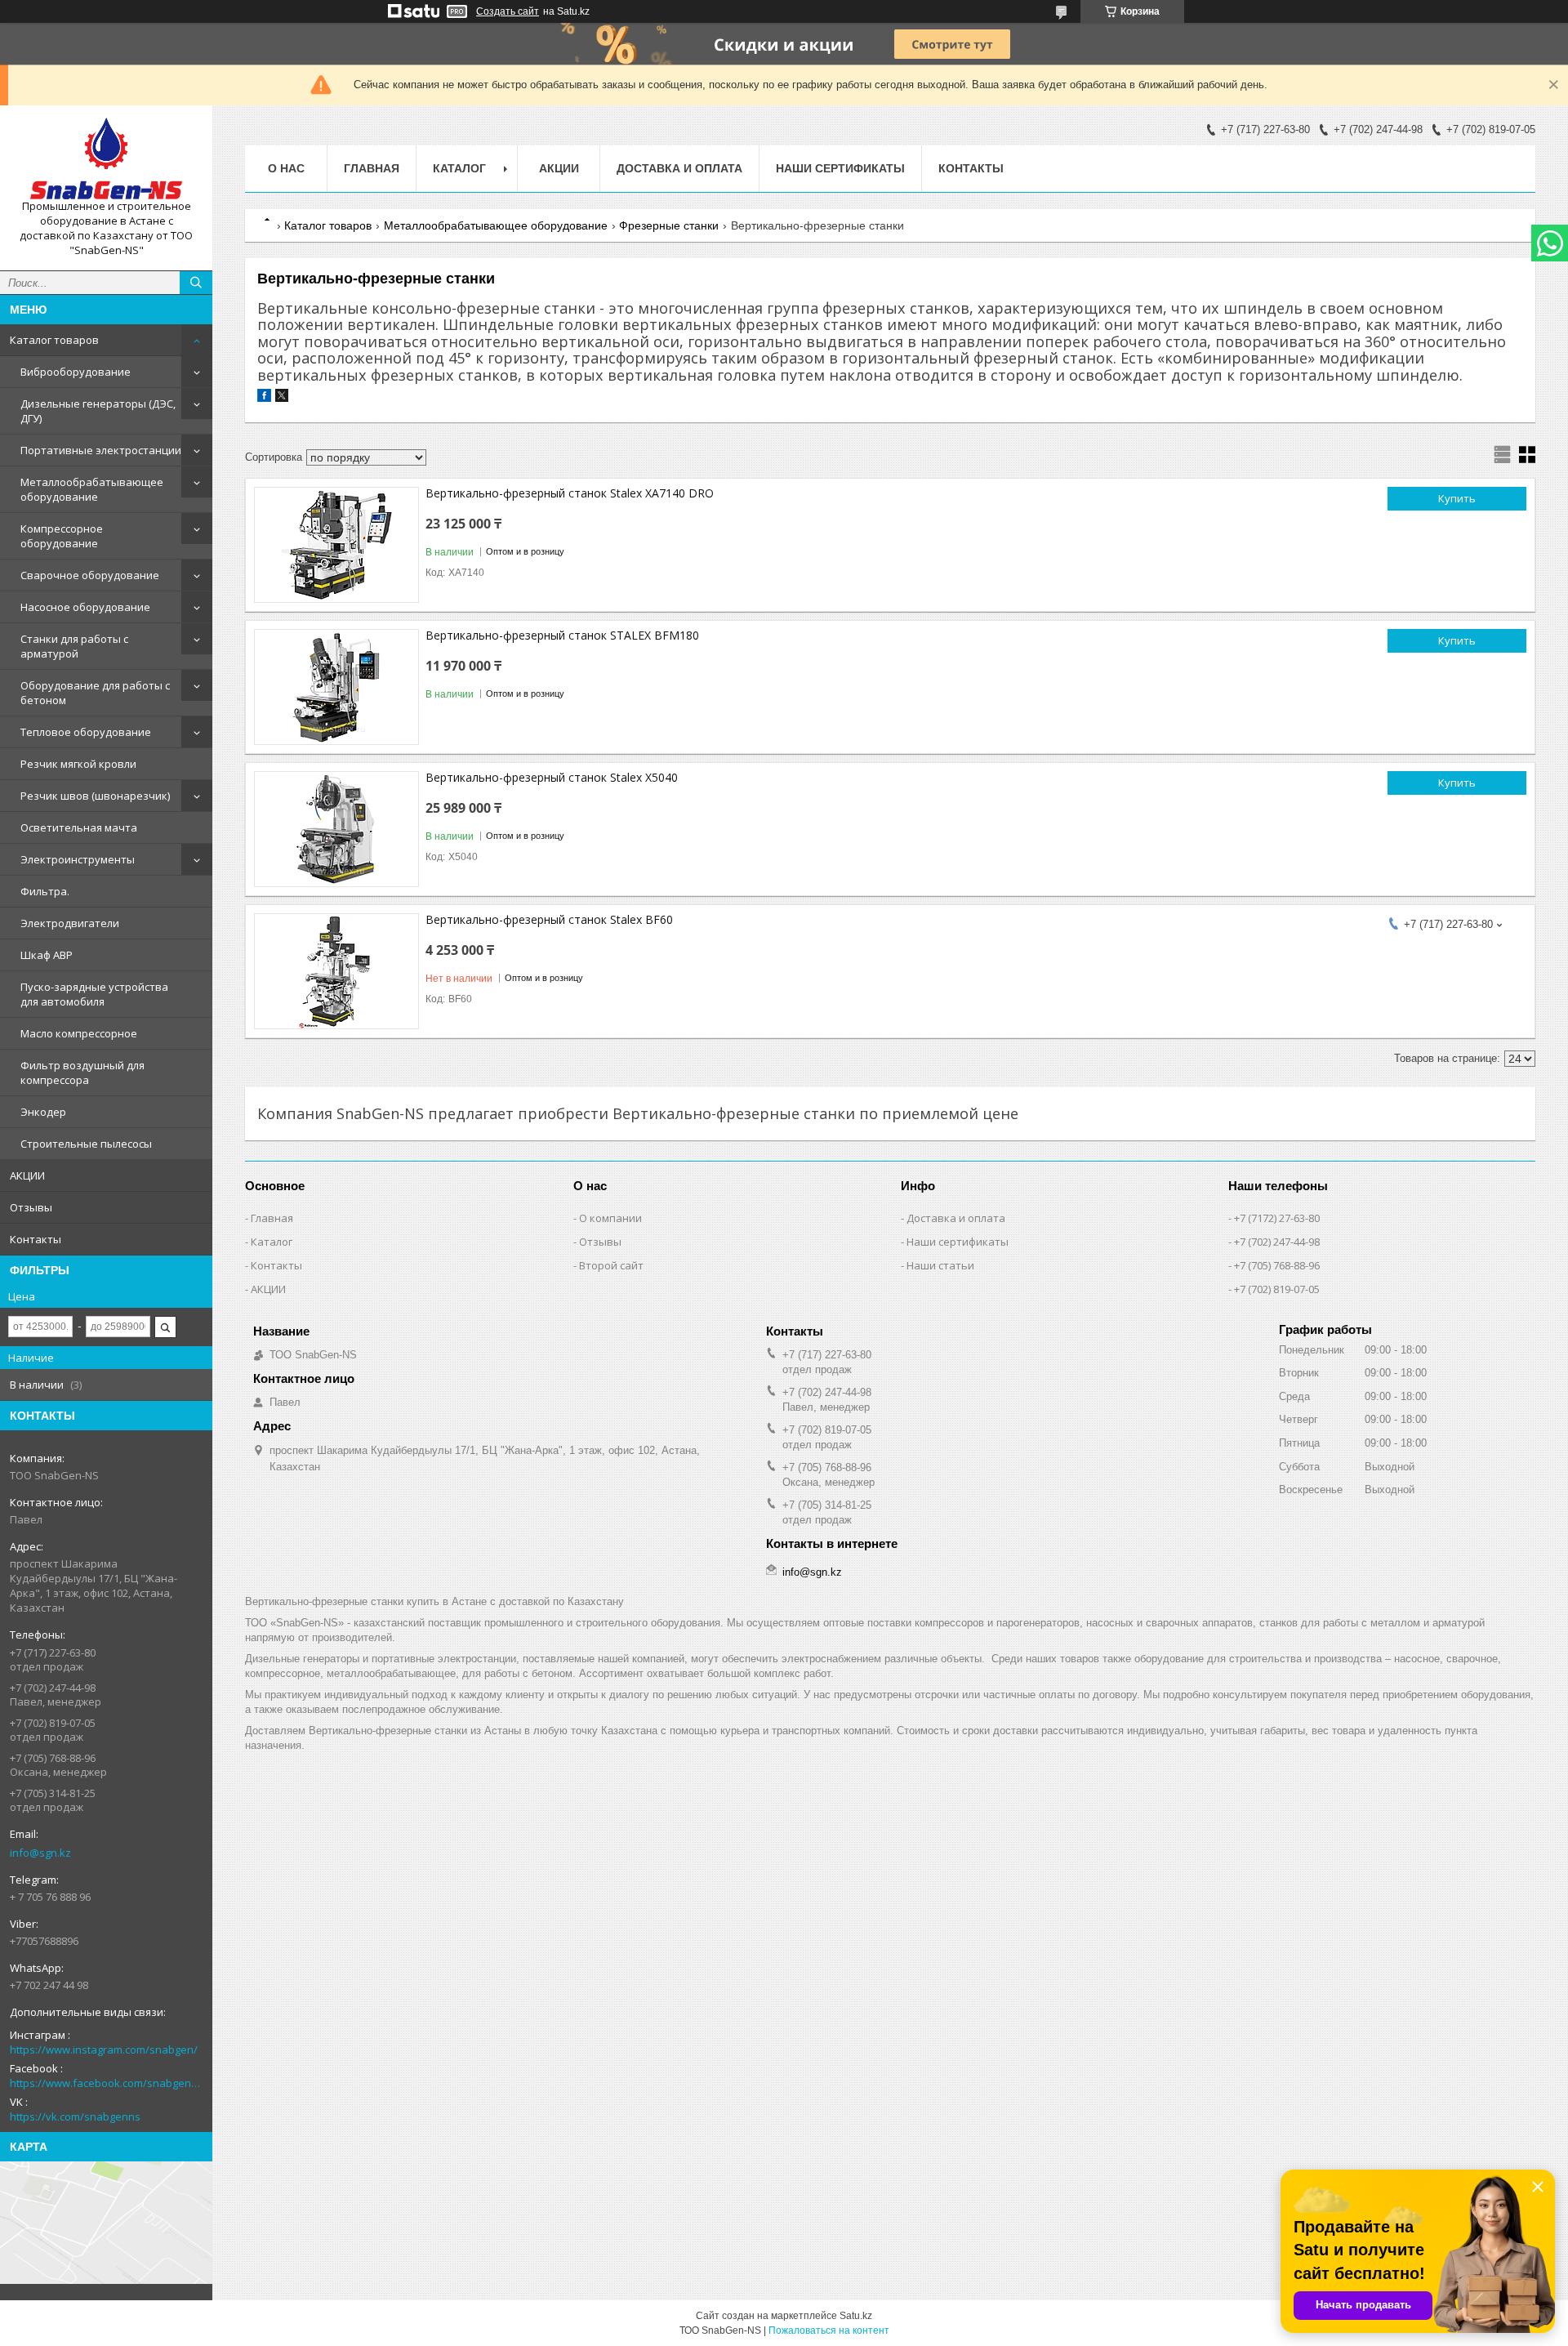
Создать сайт (508, 11)
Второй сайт (611, 1265)
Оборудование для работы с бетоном (95, 693)
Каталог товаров (54, 340)
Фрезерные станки (669, 225)
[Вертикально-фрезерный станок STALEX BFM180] (336, 687)
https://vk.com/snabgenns (75, 2116)
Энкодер (43, 1112)
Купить (1457, 498)
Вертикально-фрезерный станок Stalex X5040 (552, 777)
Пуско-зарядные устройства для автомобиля (94, 994)
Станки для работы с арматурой (74, 646)
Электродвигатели (70, 923)
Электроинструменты (78, 859)
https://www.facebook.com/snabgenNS (106, 2083)
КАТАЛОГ (459, 168)
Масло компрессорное (79, 1033)
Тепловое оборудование (86, 732)
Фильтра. (45, 891)
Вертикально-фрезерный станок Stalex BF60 (549, 919)
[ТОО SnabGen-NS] (106, 158)
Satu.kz (856, 2316)
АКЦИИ (27, 1175)
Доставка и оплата (679, 168)
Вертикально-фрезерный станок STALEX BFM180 (562, 635)
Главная (372, 168)
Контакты (36, 1239)
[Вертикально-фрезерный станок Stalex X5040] (336, 829)
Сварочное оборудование (90, 575)
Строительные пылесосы (86, 1144)
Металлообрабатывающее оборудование (92, 489)
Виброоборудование (76, 372)
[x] (282, 398)
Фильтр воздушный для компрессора (82, 1073)
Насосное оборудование (85, 607)
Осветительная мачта (79, 827)
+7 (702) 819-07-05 (1277, 1289)
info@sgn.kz (40, 1853)
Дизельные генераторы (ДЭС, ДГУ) (98, 411)
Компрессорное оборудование (62, 536)
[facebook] (264, 398)
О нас (286, 168)
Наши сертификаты (840, 168)
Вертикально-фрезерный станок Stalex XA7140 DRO (570, 493)
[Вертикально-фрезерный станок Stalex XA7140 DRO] (336, 545)
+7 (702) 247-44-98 (1277, 1242)
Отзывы (31, 1207)
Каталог (272, 1242)
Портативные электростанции (101, 450)
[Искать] (196, 283)
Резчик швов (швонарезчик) (95, 796)
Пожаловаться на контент (829, 2330)
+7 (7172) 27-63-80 (1277, 1218)
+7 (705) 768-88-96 (1277, 1265)
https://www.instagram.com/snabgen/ (104, 2049)
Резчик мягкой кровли (78, 764)
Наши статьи (940, 1265)
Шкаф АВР (47, 955)
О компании (610, 1218)
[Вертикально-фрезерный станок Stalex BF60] (336, 971)
